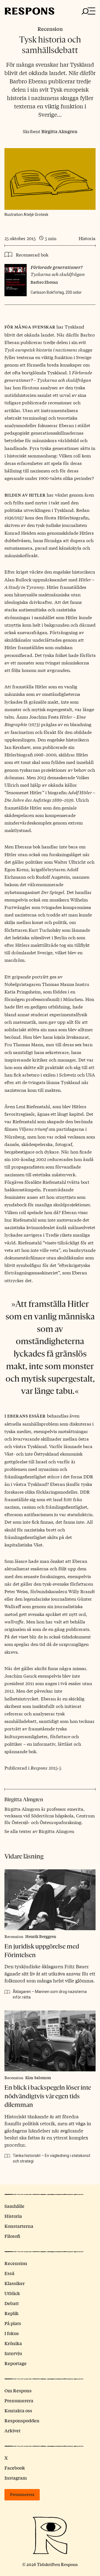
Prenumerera (19, 2401)
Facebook (15, 2468)
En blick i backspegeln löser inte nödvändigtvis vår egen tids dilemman (48, 2096)
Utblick (12, 2293)
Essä (9, 2273)
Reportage (16, 2363)
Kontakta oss (18, 2411)
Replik (12, 2313)
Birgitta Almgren (59, 131)
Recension (50, 29)
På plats (13, 2323)
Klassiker (15, 2283)
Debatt (12, 2303)
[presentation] (50, 1900)
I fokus (12, 2333)
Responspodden (22, 2421)
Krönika (13, 2343)
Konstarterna (19, 2226)
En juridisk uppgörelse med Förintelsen (42, 1951)
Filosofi (12, 2236)
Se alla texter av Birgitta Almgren (39, 1831)
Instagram (16, 2478)
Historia (87, 238)
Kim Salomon (38, 2077)
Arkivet (12, 2431)
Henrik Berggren (41, 1936)
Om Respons (18, 2391)
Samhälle (14, 2206)
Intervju (13, 2353)
